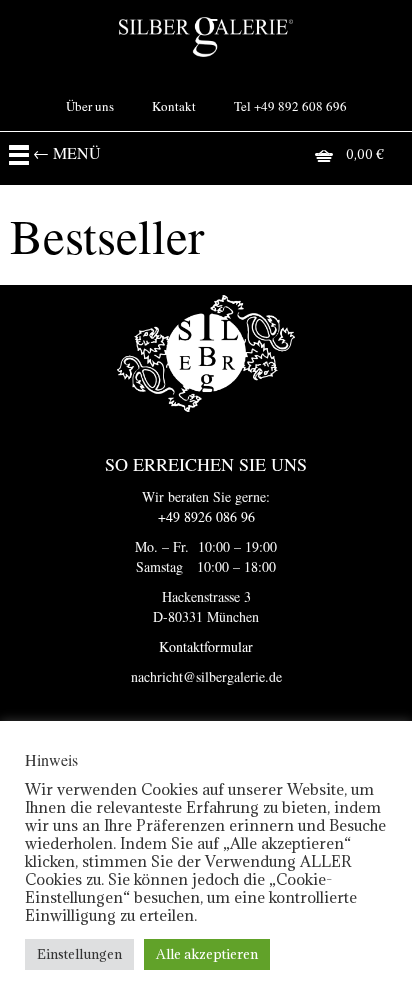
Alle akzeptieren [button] (207, 954)
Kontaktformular (206, 646)
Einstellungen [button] (79, 954)
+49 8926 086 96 (206, 516)
